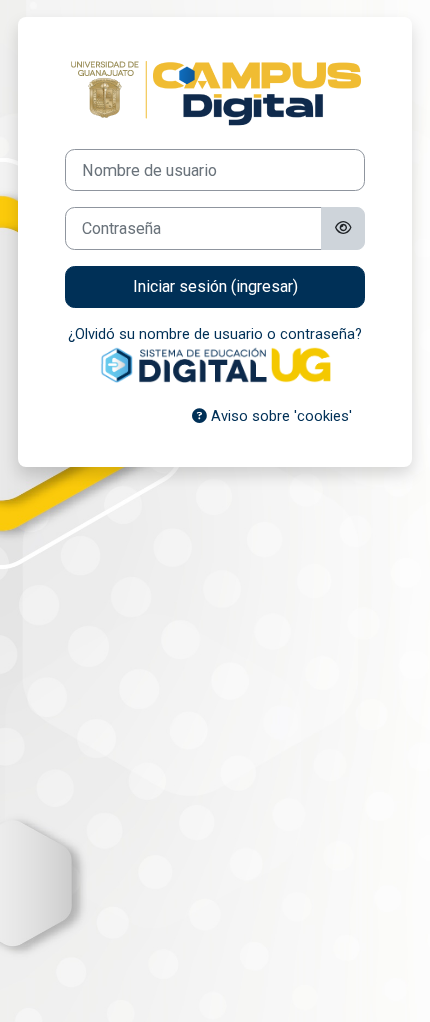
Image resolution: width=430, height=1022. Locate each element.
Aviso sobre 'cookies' (279, 416)
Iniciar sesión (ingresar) (215, 286)
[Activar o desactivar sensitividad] (343, 228)
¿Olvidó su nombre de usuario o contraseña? (215, 334)
